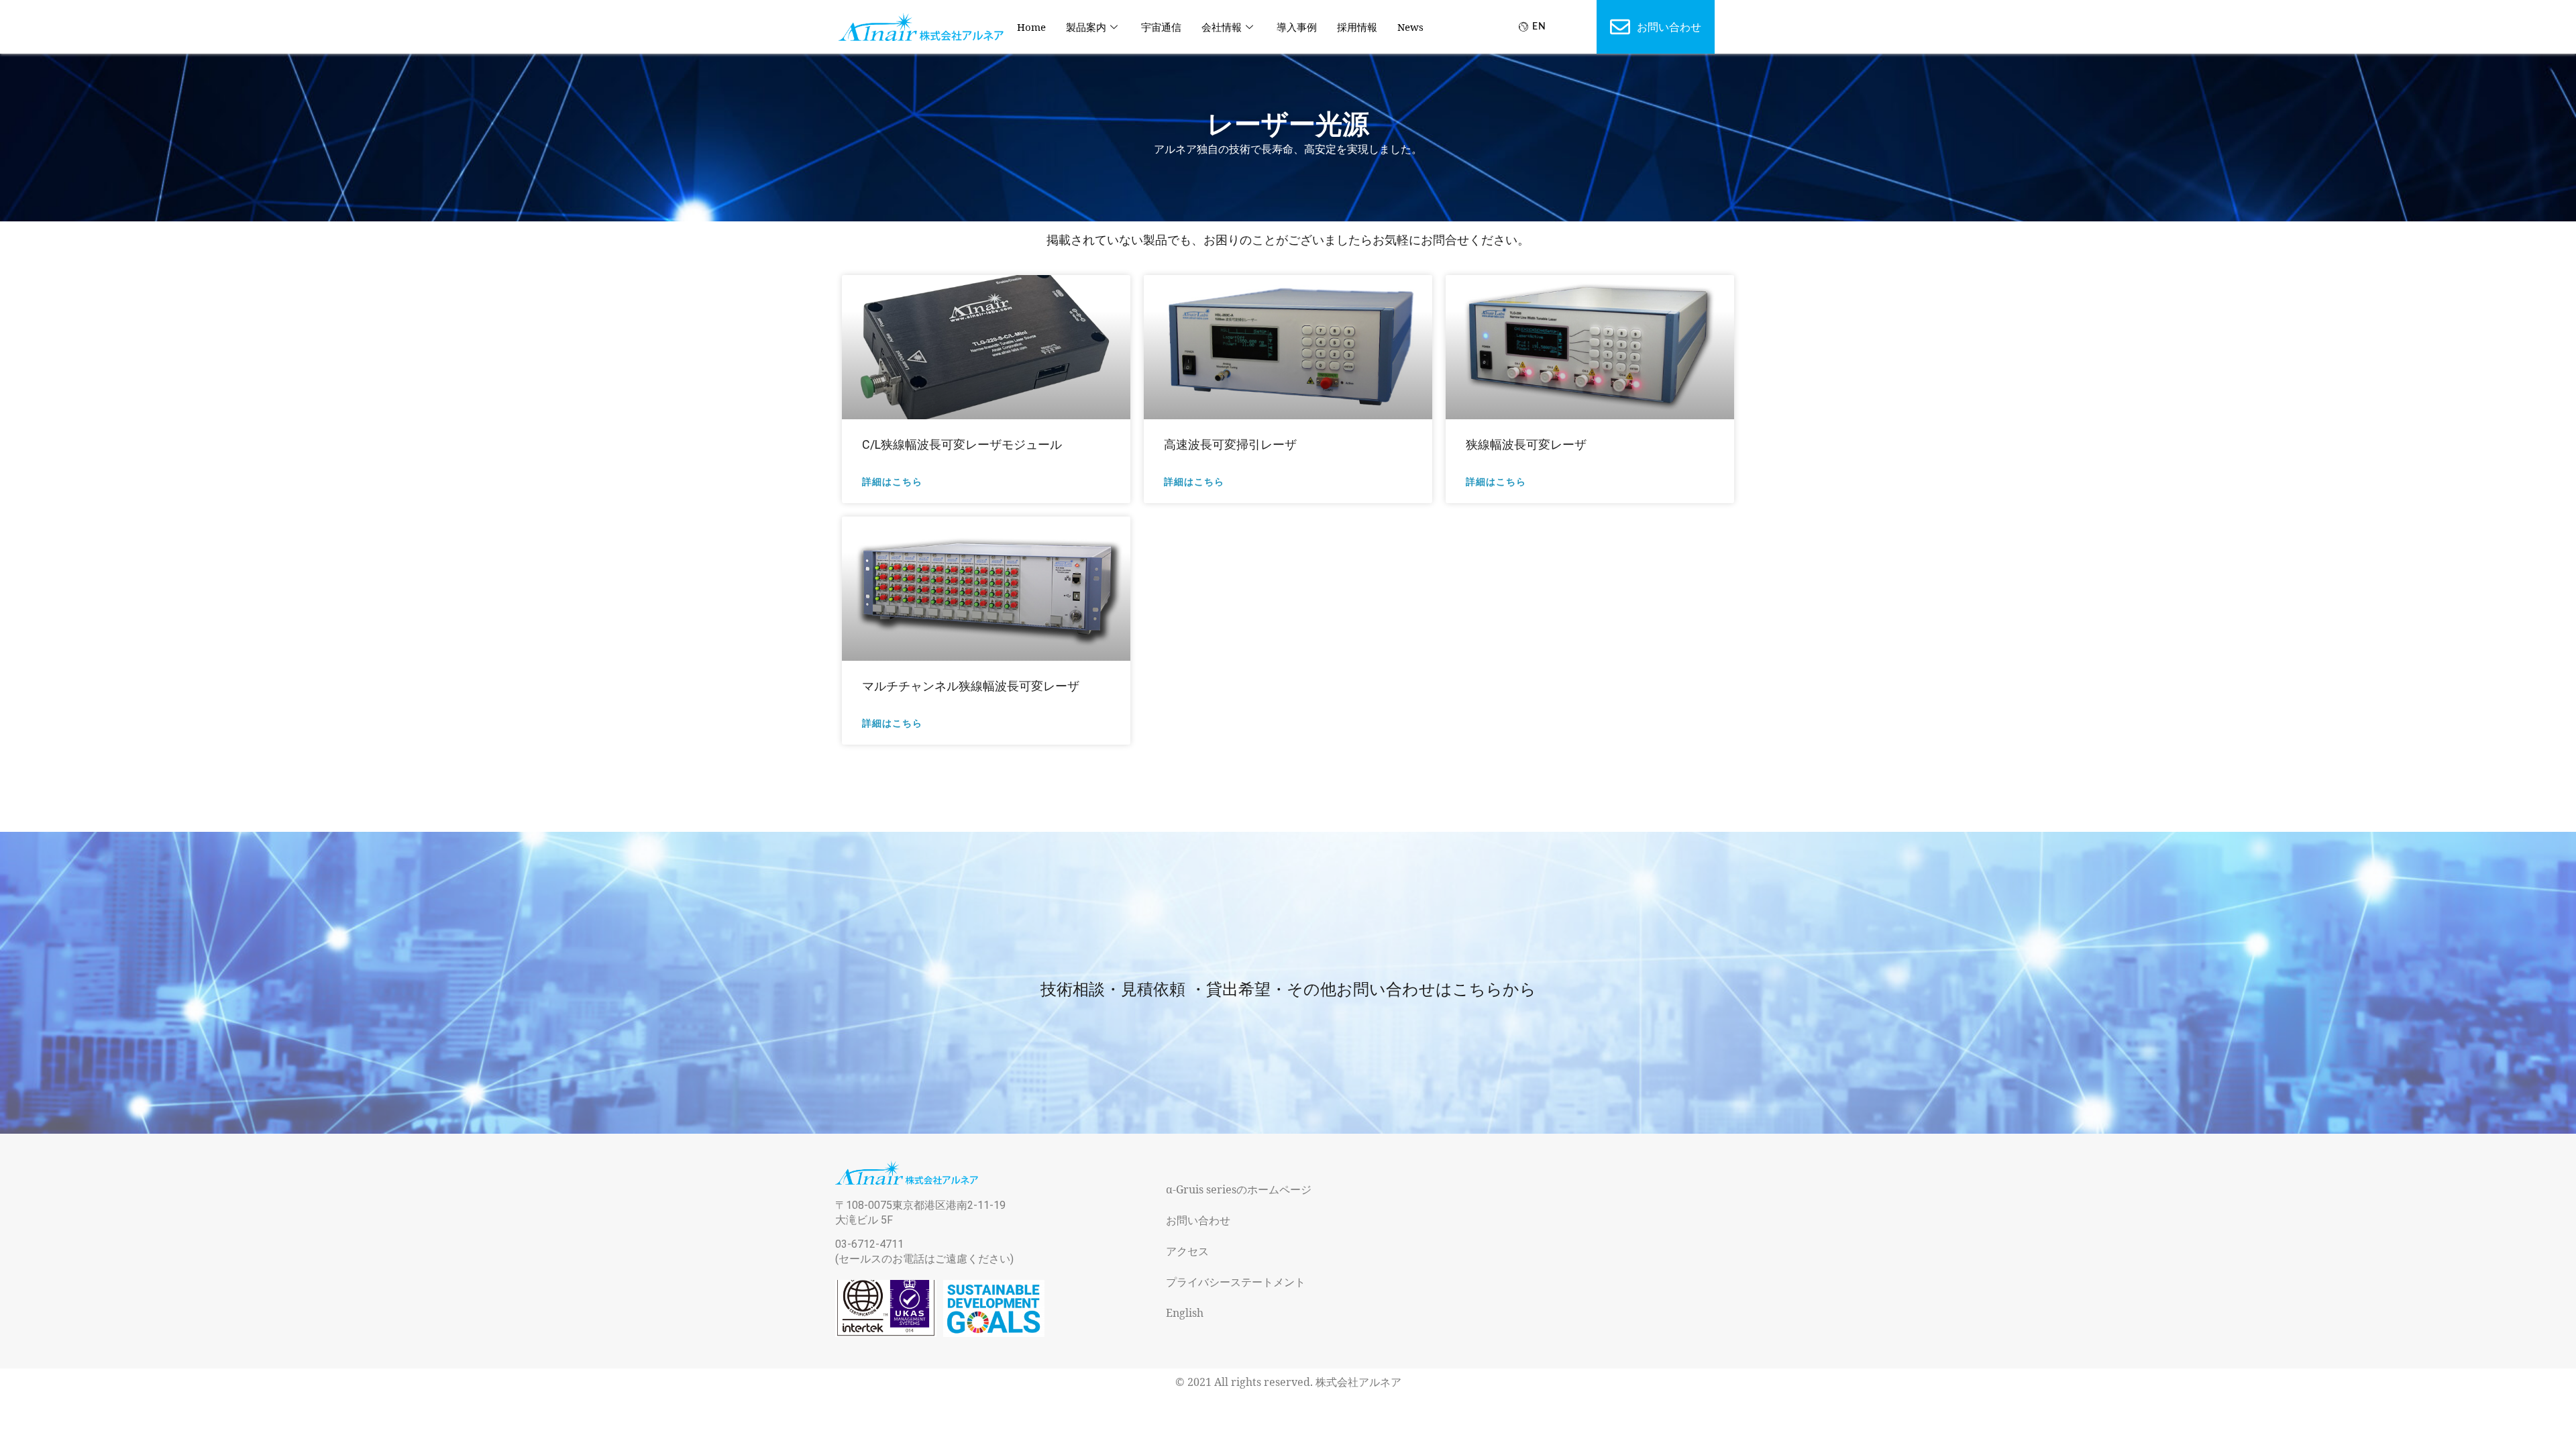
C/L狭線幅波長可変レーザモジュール (962, 444)
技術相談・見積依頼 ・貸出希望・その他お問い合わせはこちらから (1288, 989)
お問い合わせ (1198, 1220)
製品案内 (1086, 27)
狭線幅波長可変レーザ (1526, 444)
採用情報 (1357, 27)
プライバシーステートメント (1236, 1282)
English (1185, 1313)
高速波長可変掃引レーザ (1230, 444)
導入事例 (1297, 27)
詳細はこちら (892, 482)
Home (1031, 27)
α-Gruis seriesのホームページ (1239, 1189)
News (1410, 27)
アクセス (1187, 1251)
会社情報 (1222, 27)
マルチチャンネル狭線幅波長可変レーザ (971, 686)
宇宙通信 (1161, 27)
